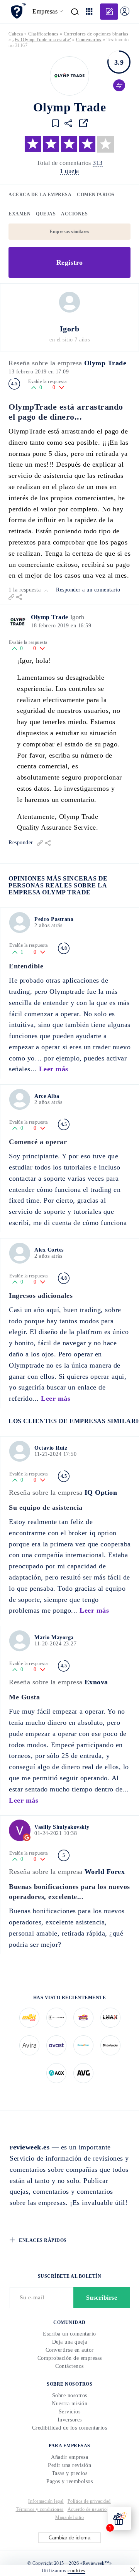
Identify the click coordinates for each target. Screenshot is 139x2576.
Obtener (69, 1322)
